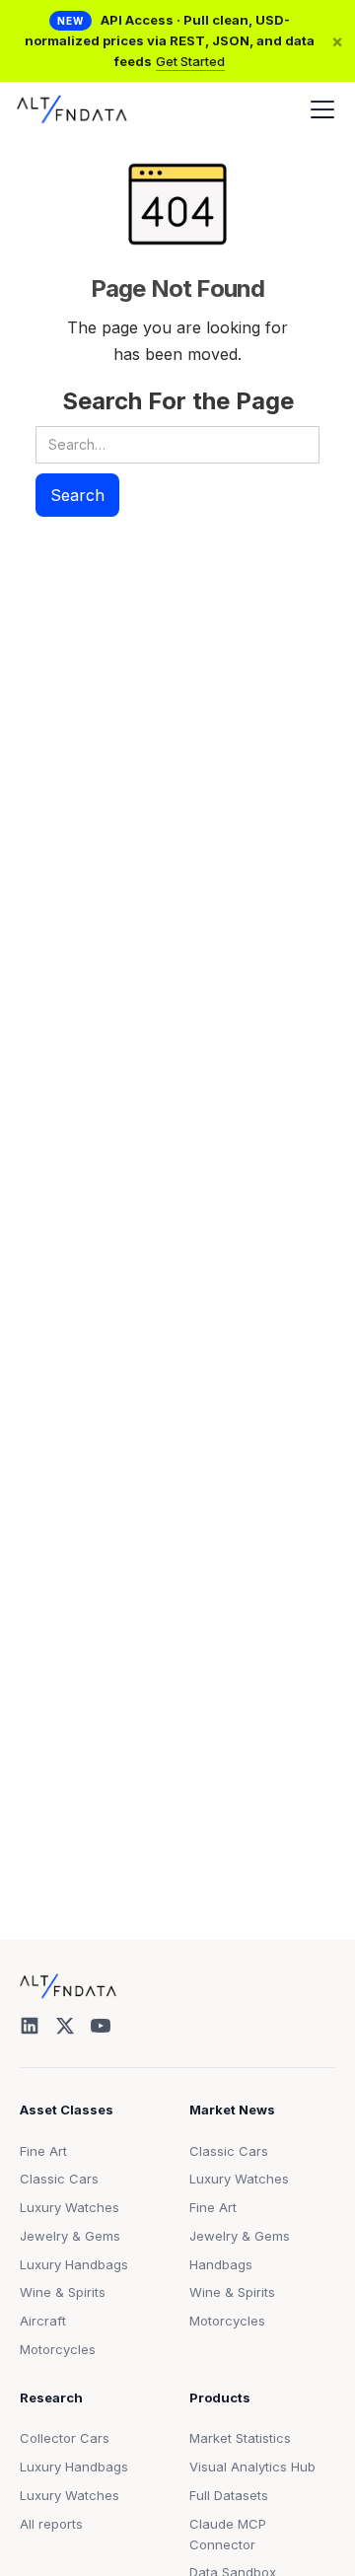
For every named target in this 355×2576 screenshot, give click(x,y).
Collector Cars (65, 2438)
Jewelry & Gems (70, 2236)
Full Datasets (229, 2495)
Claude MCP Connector (228, 2534)
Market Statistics (240, 2438)
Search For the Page (178, 401)
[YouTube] (101, 2026)
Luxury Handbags (74, 2264)
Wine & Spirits (63, 2292)
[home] (72, 109)
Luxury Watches (70, 2207)
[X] (65, 2026)
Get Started (190, 61)
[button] (319, 109)
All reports (51, 2524)
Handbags (221, 2264)
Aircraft (43, 2321)
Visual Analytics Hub (252, 2467)
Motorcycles (58, 2349)
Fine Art (43, 2151)
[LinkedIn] (30, 2026)
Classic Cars (59, 2179)
